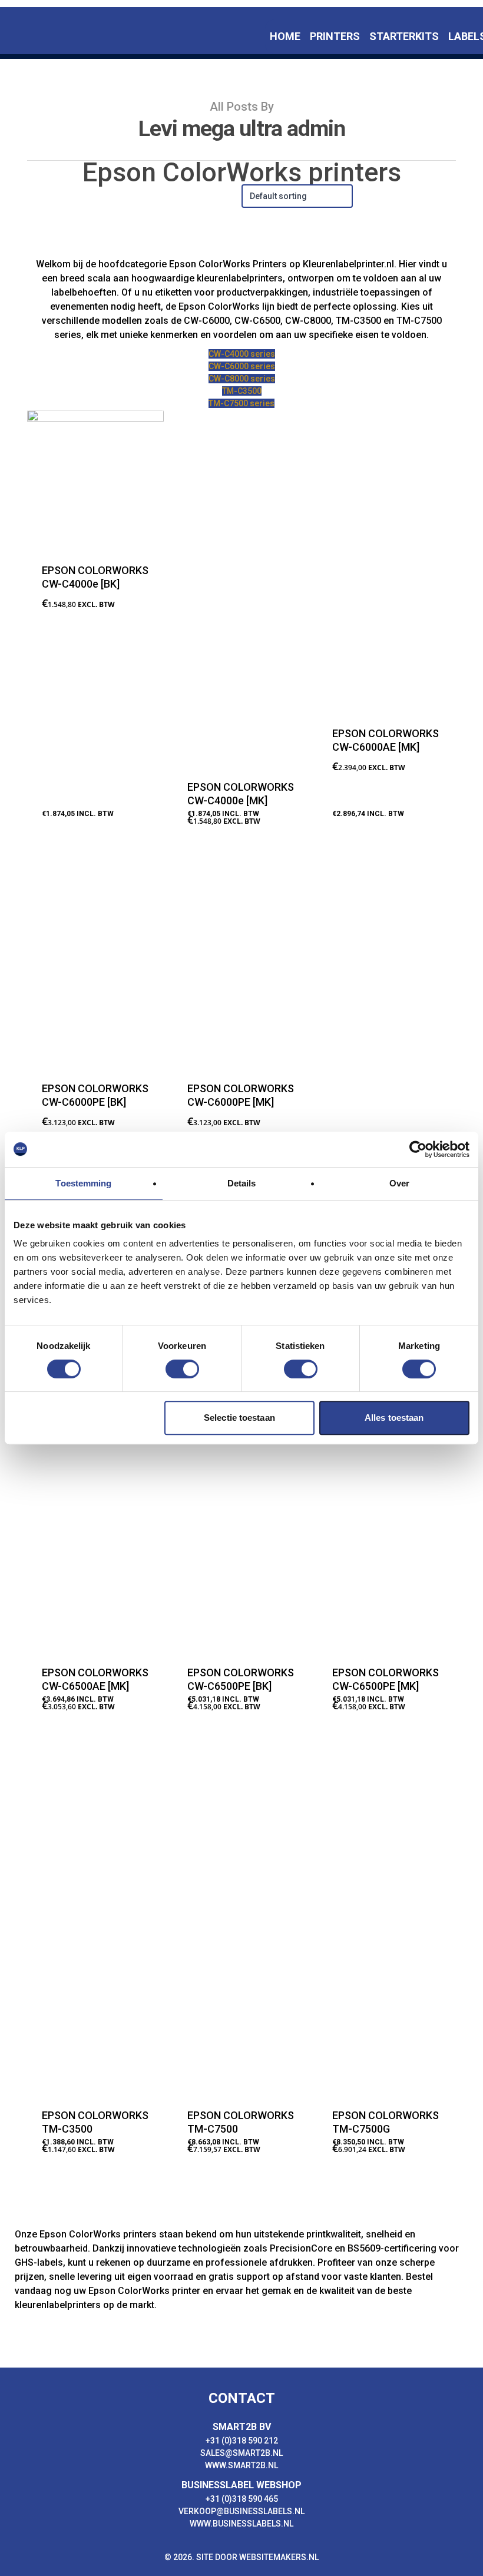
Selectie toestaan (239, 1418)
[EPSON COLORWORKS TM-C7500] (241, 1915)
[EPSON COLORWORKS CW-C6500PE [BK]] (241, 1472)
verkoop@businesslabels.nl (241, 2511)
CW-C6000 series (242, 366)
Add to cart (76, 830)
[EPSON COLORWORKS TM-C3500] (95, 1915)
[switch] (182, 1369)
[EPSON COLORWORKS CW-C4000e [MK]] (241, 586)
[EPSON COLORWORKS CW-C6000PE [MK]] (241, 959)
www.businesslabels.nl (241, 2524)
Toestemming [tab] (83, 1183)
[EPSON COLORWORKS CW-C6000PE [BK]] (95, 959)
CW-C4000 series (242, 354)
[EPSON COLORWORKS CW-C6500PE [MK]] (386, 1472)
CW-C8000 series (242, 379)
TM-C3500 (242, 391)
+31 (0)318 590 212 (242, 2441)
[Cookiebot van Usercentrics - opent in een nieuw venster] (418, 1149)
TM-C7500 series (241, 403)
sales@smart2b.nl (241, 2453)
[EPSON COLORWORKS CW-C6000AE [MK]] (386, 560)
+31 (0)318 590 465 (242, 2499)
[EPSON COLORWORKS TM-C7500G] (386, 1915)
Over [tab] (399, 1183)
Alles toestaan (394, 1418)
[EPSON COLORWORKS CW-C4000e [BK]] (95, 478)
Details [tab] (242, 1183)
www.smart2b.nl (241, 2465)
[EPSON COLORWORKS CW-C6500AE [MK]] (95, 1472)
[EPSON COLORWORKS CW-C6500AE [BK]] (386, 1029)
